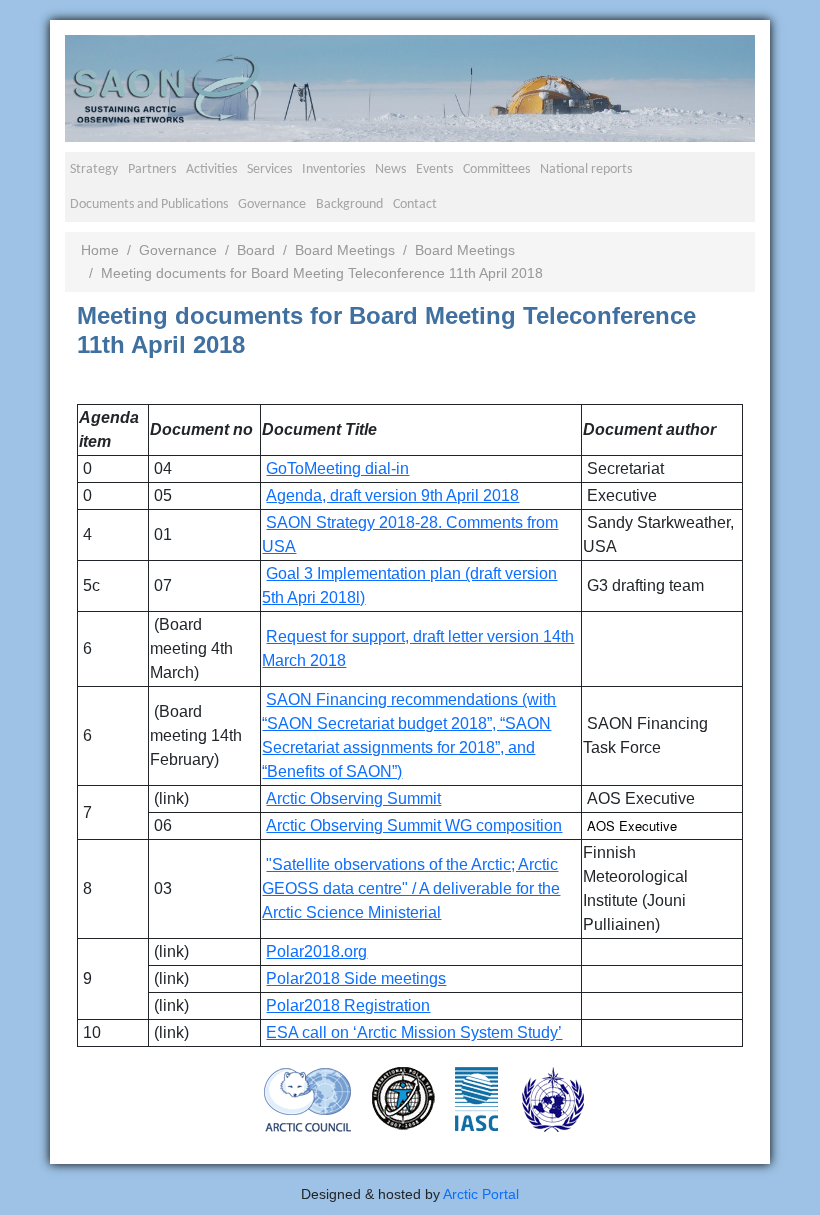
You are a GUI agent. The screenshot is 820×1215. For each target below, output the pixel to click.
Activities (211, 169)
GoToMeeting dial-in (337, 468)
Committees (496, 169)
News (390, 169)
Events (434, 169)
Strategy (94, 169)
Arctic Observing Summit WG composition (414, 825)
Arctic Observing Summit (353, 798)
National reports (586, 169)
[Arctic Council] (308, 1099)
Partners (152, 169)
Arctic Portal (481, 1194)
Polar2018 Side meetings (356, 978)
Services (269, 169)
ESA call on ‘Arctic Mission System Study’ (414, 1032)
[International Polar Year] (403, 1098)
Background (349, 204)
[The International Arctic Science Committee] (476, 1098)
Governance (272, 204)
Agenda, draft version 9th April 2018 (392, 495)
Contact (415, 204)
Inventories (333, 169)
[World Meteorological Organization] (553, 1099)
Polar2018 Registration (348, 1005)
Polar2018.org (316, 951)
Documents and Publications (149, 204)
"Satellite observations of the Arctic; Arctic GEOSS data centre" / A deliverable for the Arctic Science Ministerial (411, 888)
